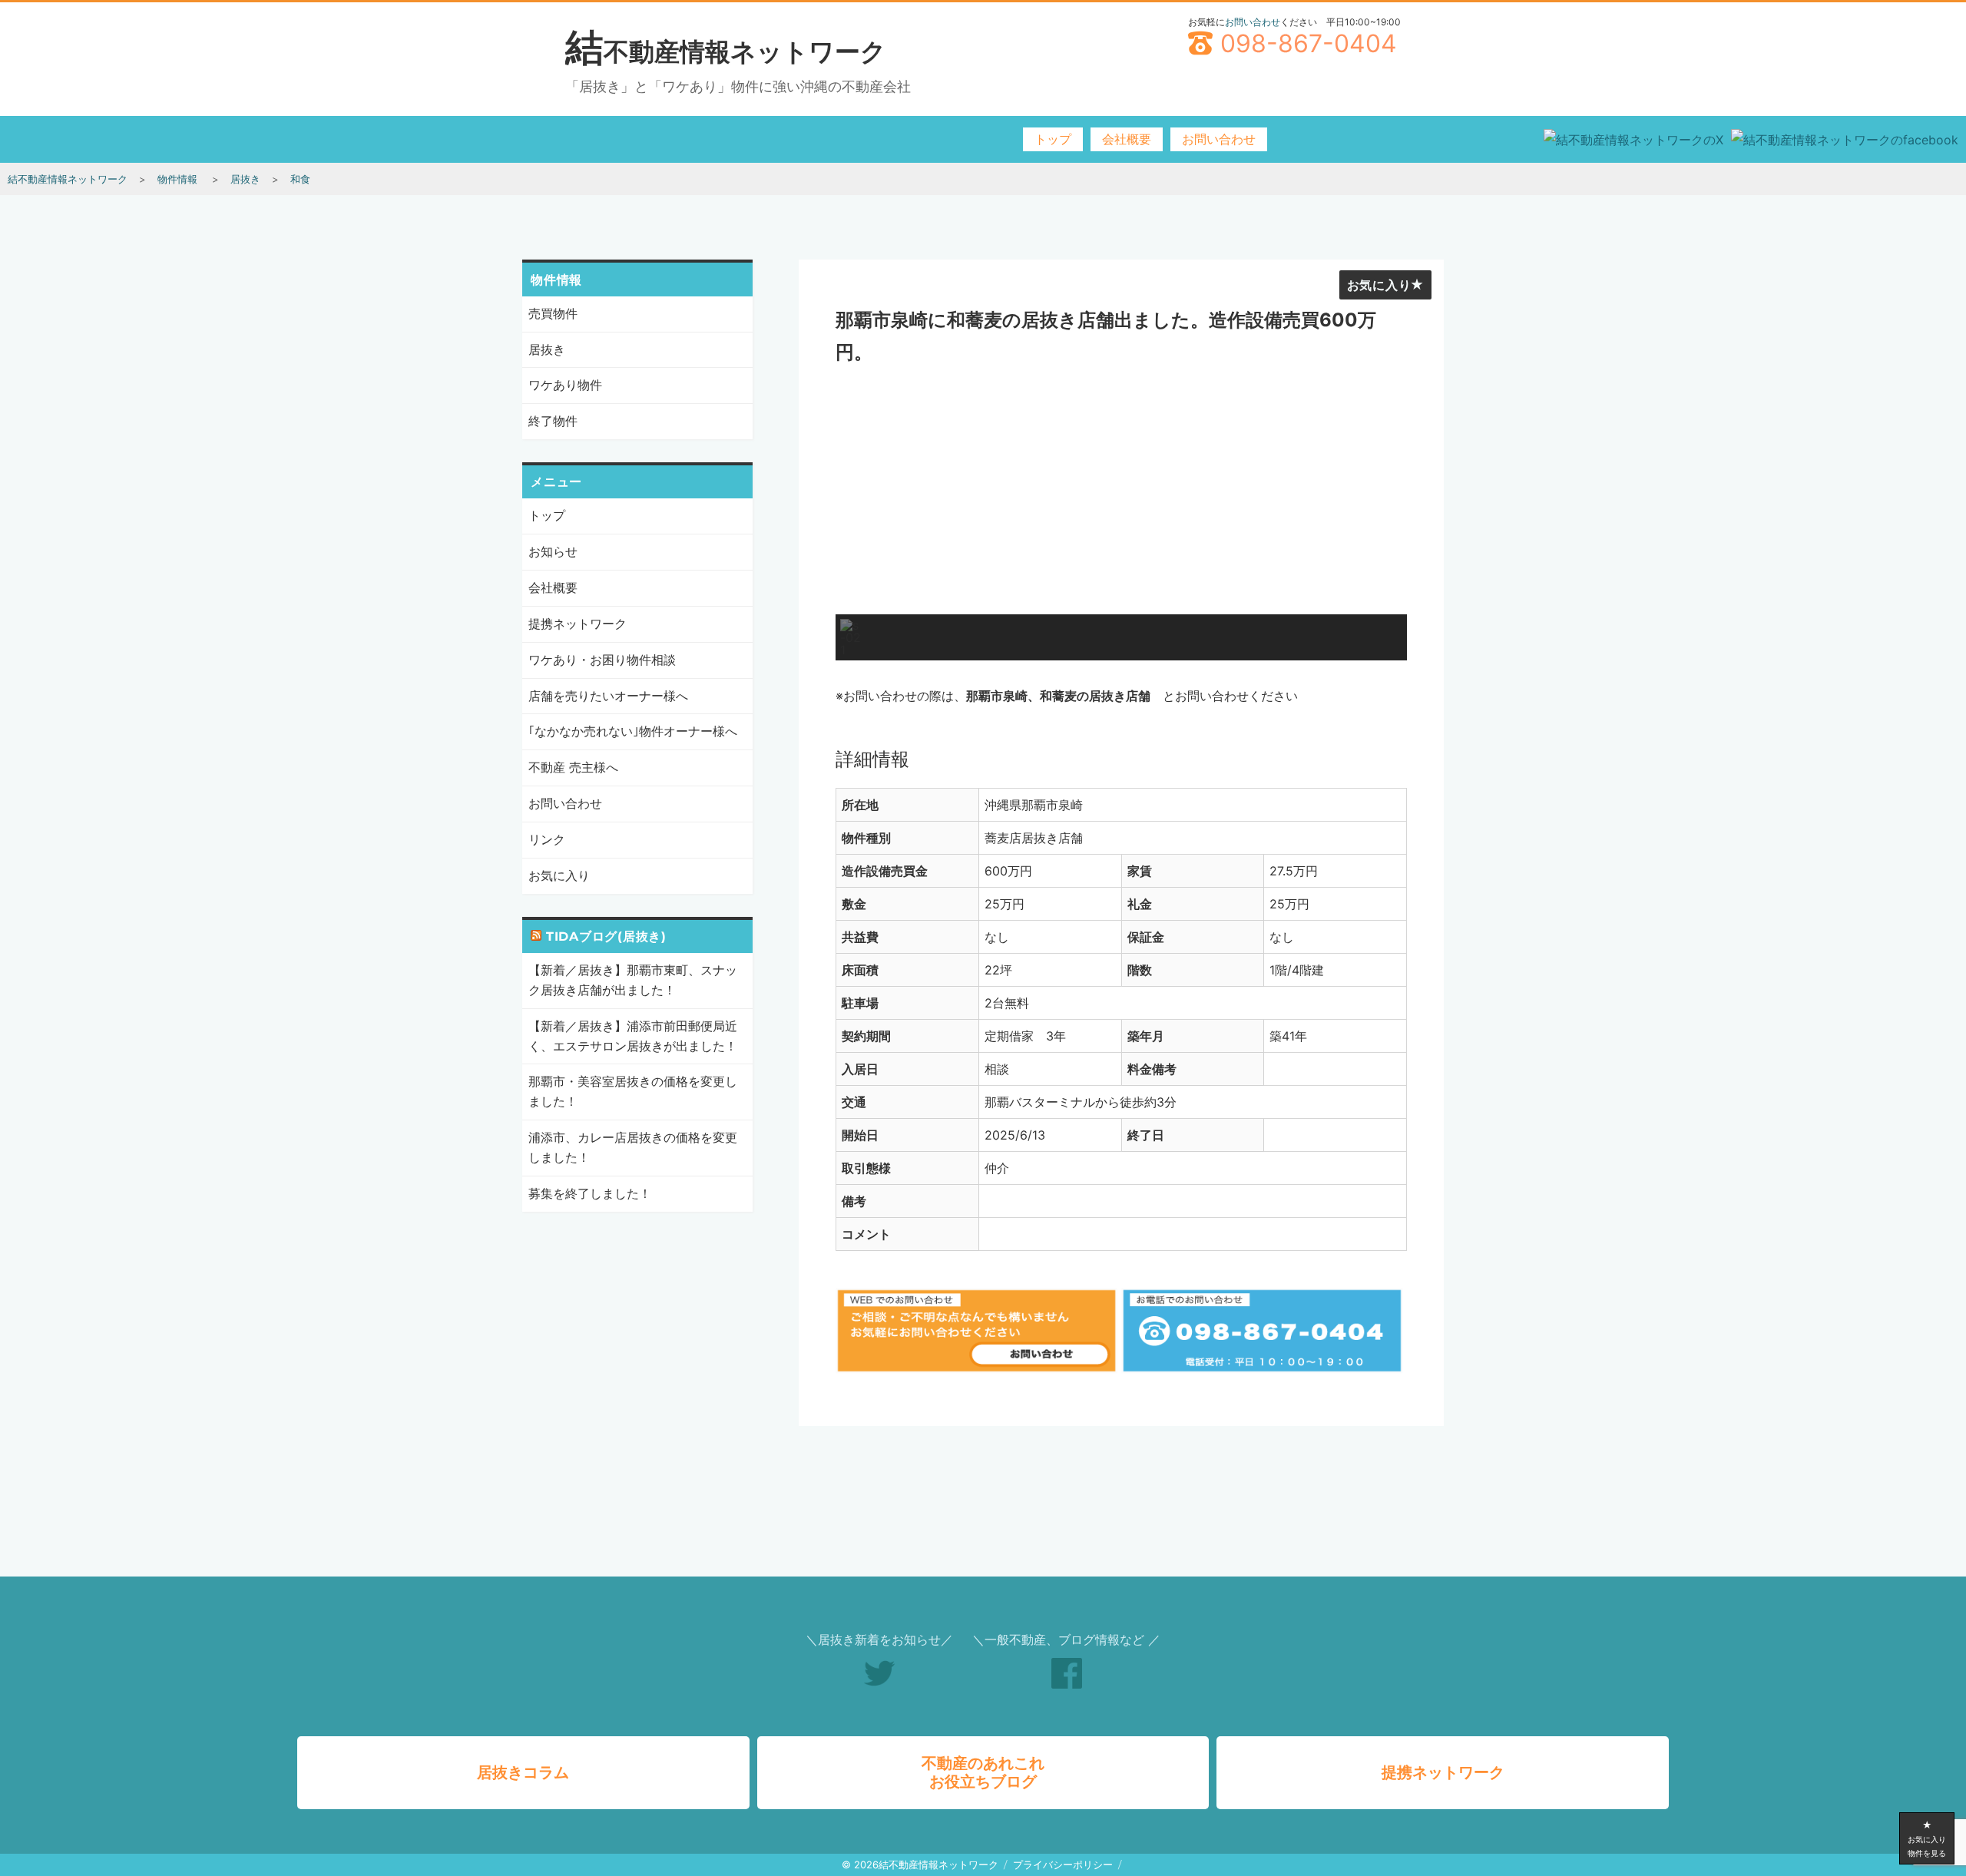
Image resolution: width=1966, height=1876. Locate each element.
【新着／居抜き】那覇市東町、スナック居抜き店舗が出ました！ (633, 980)
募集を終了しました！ (590, 1193)
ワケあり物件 (565, 385)
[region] (1121, 518)
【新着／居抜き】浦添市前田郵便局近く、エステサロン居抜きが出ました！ (633, 1036)
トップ (1053, 139)
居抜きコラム (523, 1772)
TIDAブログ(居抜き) (606, 936)
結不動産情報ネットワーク (726, 51)
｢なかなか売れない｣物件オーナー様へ (633, 731)
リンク (547, 839)
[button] (851, 637)
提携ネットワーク (578, 624)
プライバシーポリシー (1063, 1864)
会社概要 (1127, 139)
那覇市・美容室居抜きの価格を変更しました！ (633, 1091)
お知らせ (553, 551)
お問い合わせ (1253, 22)
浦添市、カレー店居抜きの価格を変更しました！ (633, 1147)
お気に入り (1379, 285)
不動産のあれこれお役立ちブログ (983, 1772)
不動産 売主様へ (573, 767)
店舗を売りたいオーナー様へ (608, 696)
